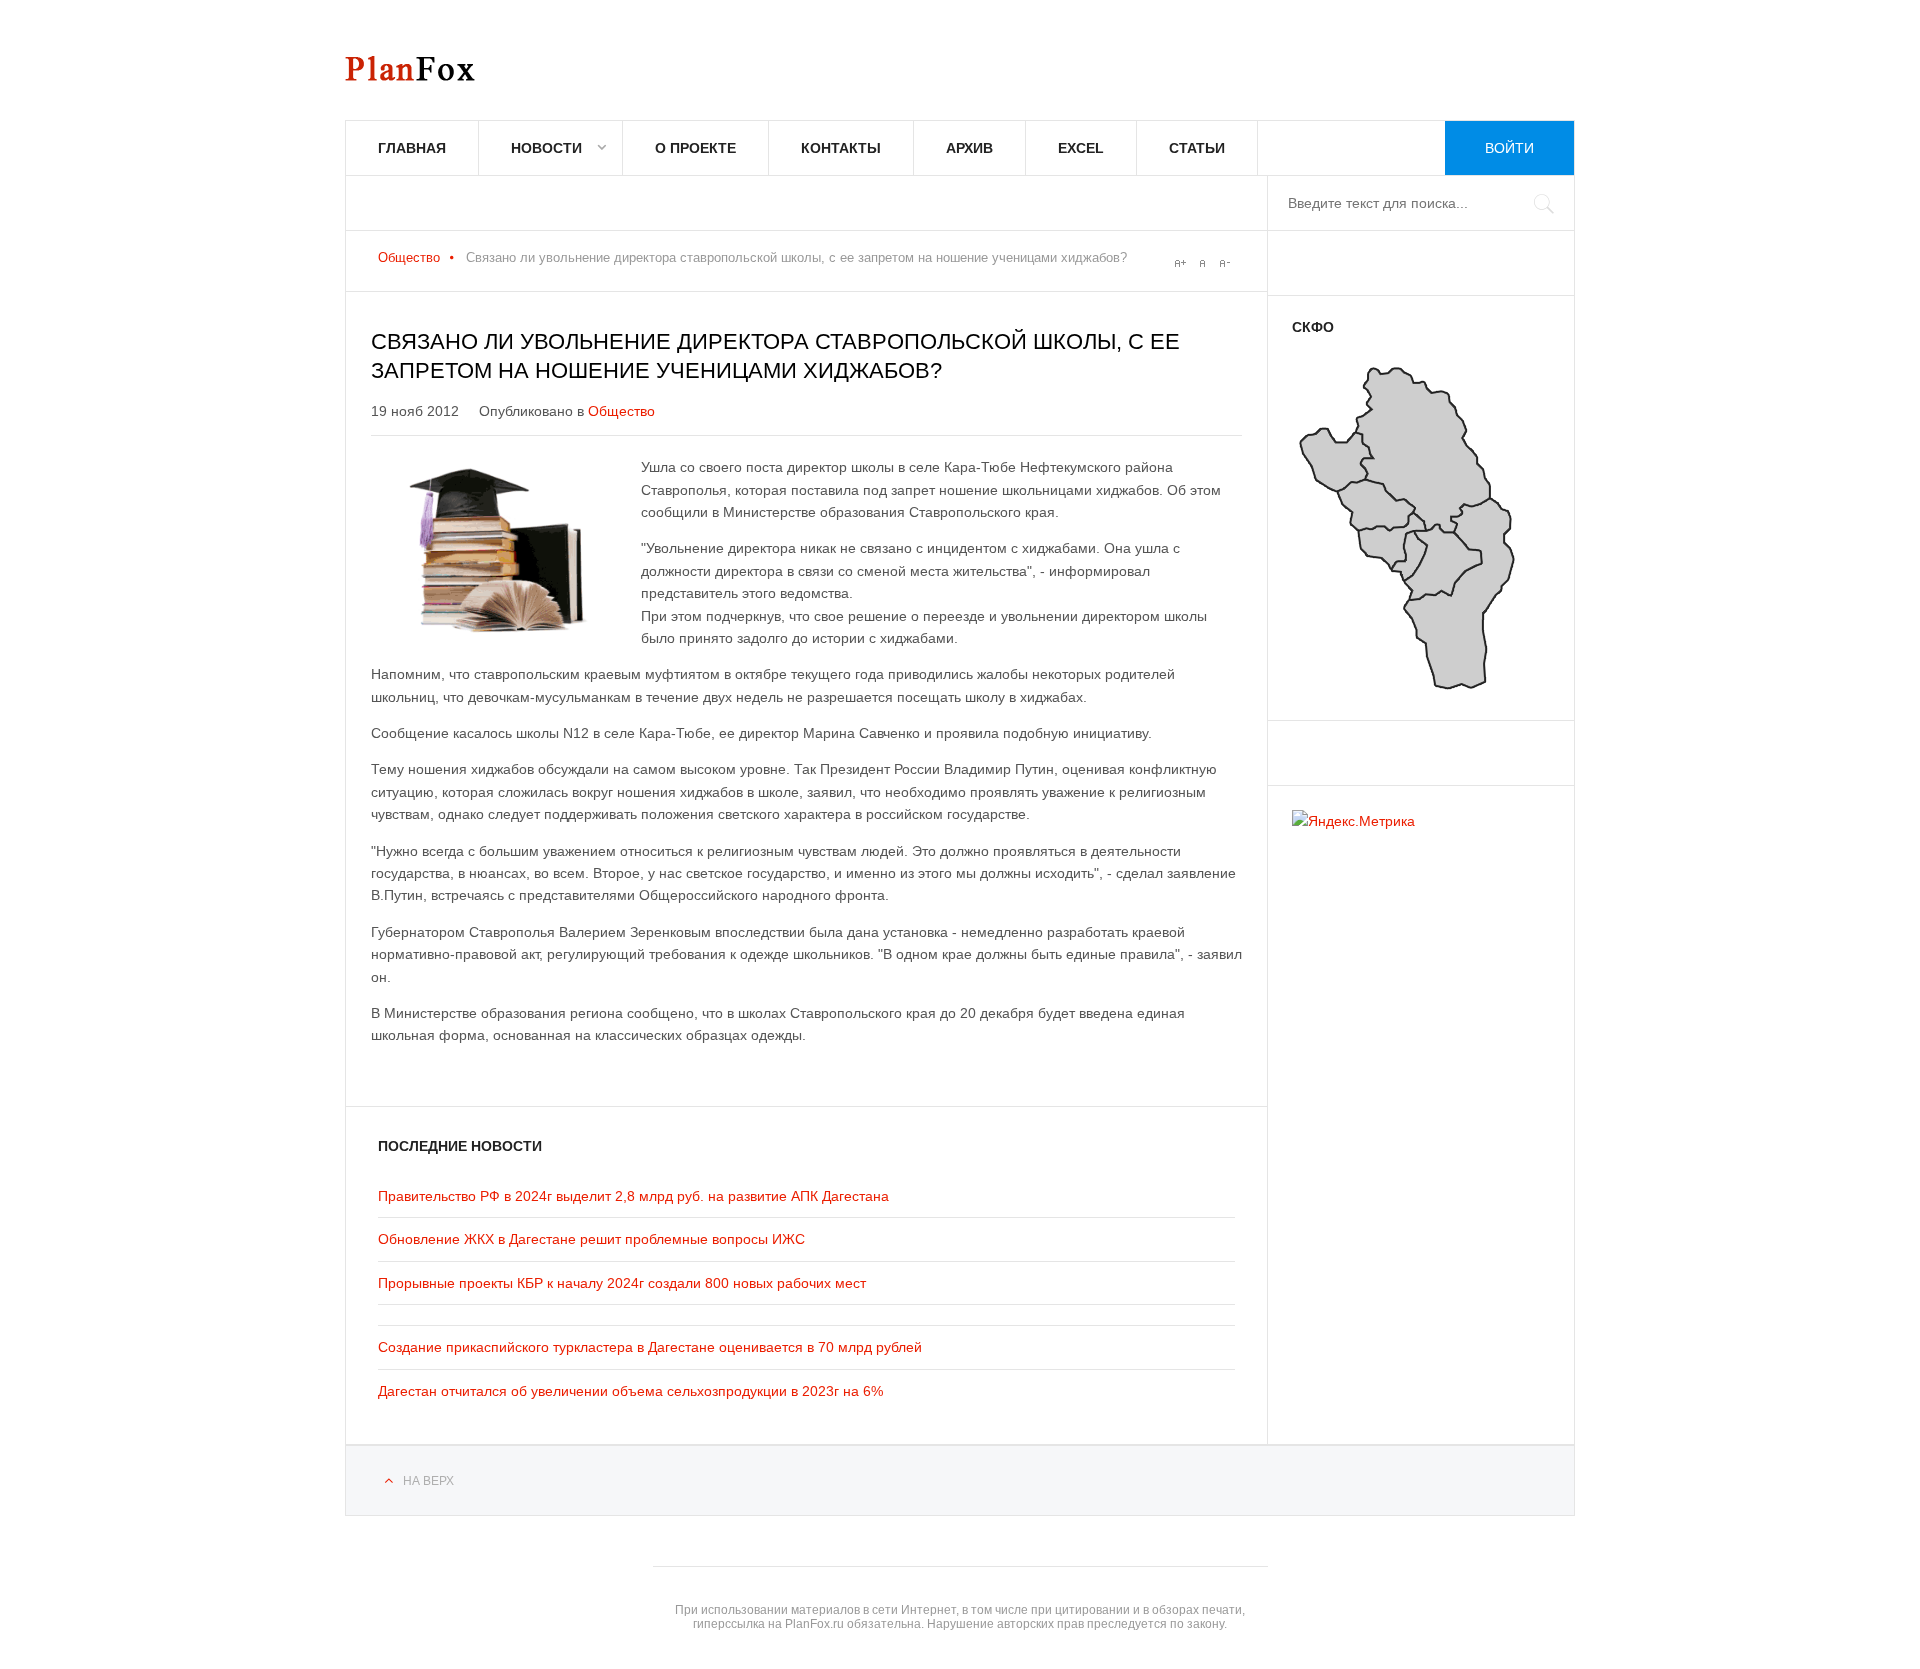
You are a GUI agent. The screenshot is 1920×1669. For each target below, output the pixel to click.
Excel (1081, 148)
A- (1224, 263)
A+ (1180, 263)
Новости (546, 148)
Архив (969, 148)
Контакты (841, 148)
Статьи (1197, 148)
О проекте (695, 148)
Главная (412, 148)
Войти (1509, 148)
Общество (409, 257)
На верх (428, 1481)
